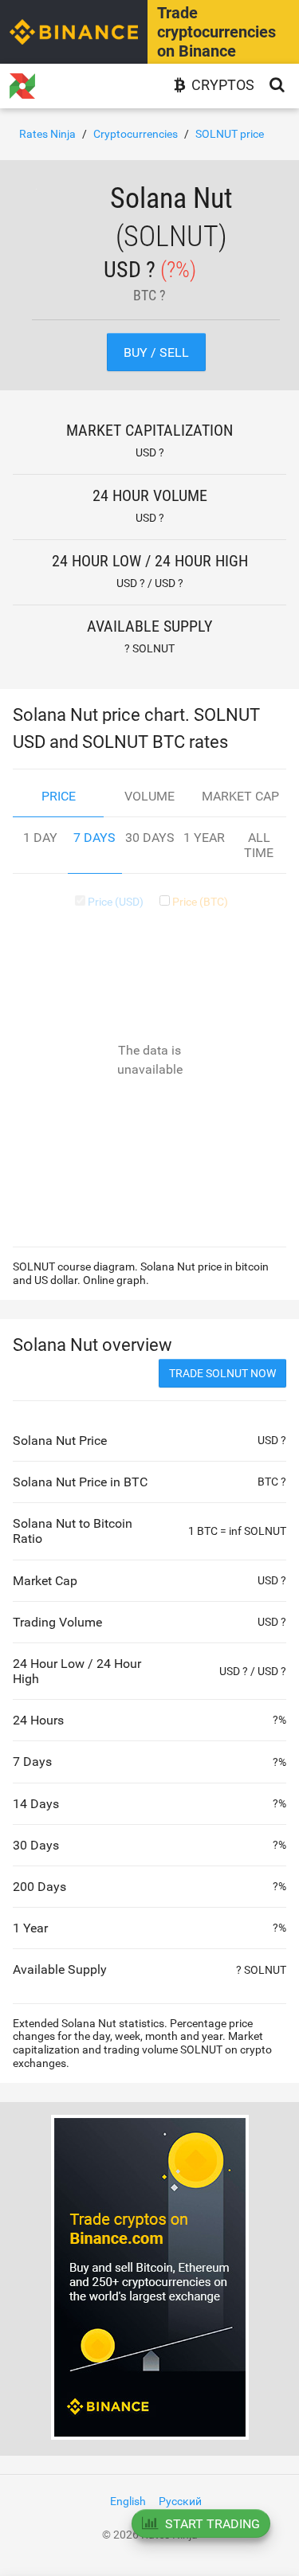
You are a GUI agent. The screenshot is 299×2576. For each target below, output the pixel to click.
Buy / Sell (156, 352)
